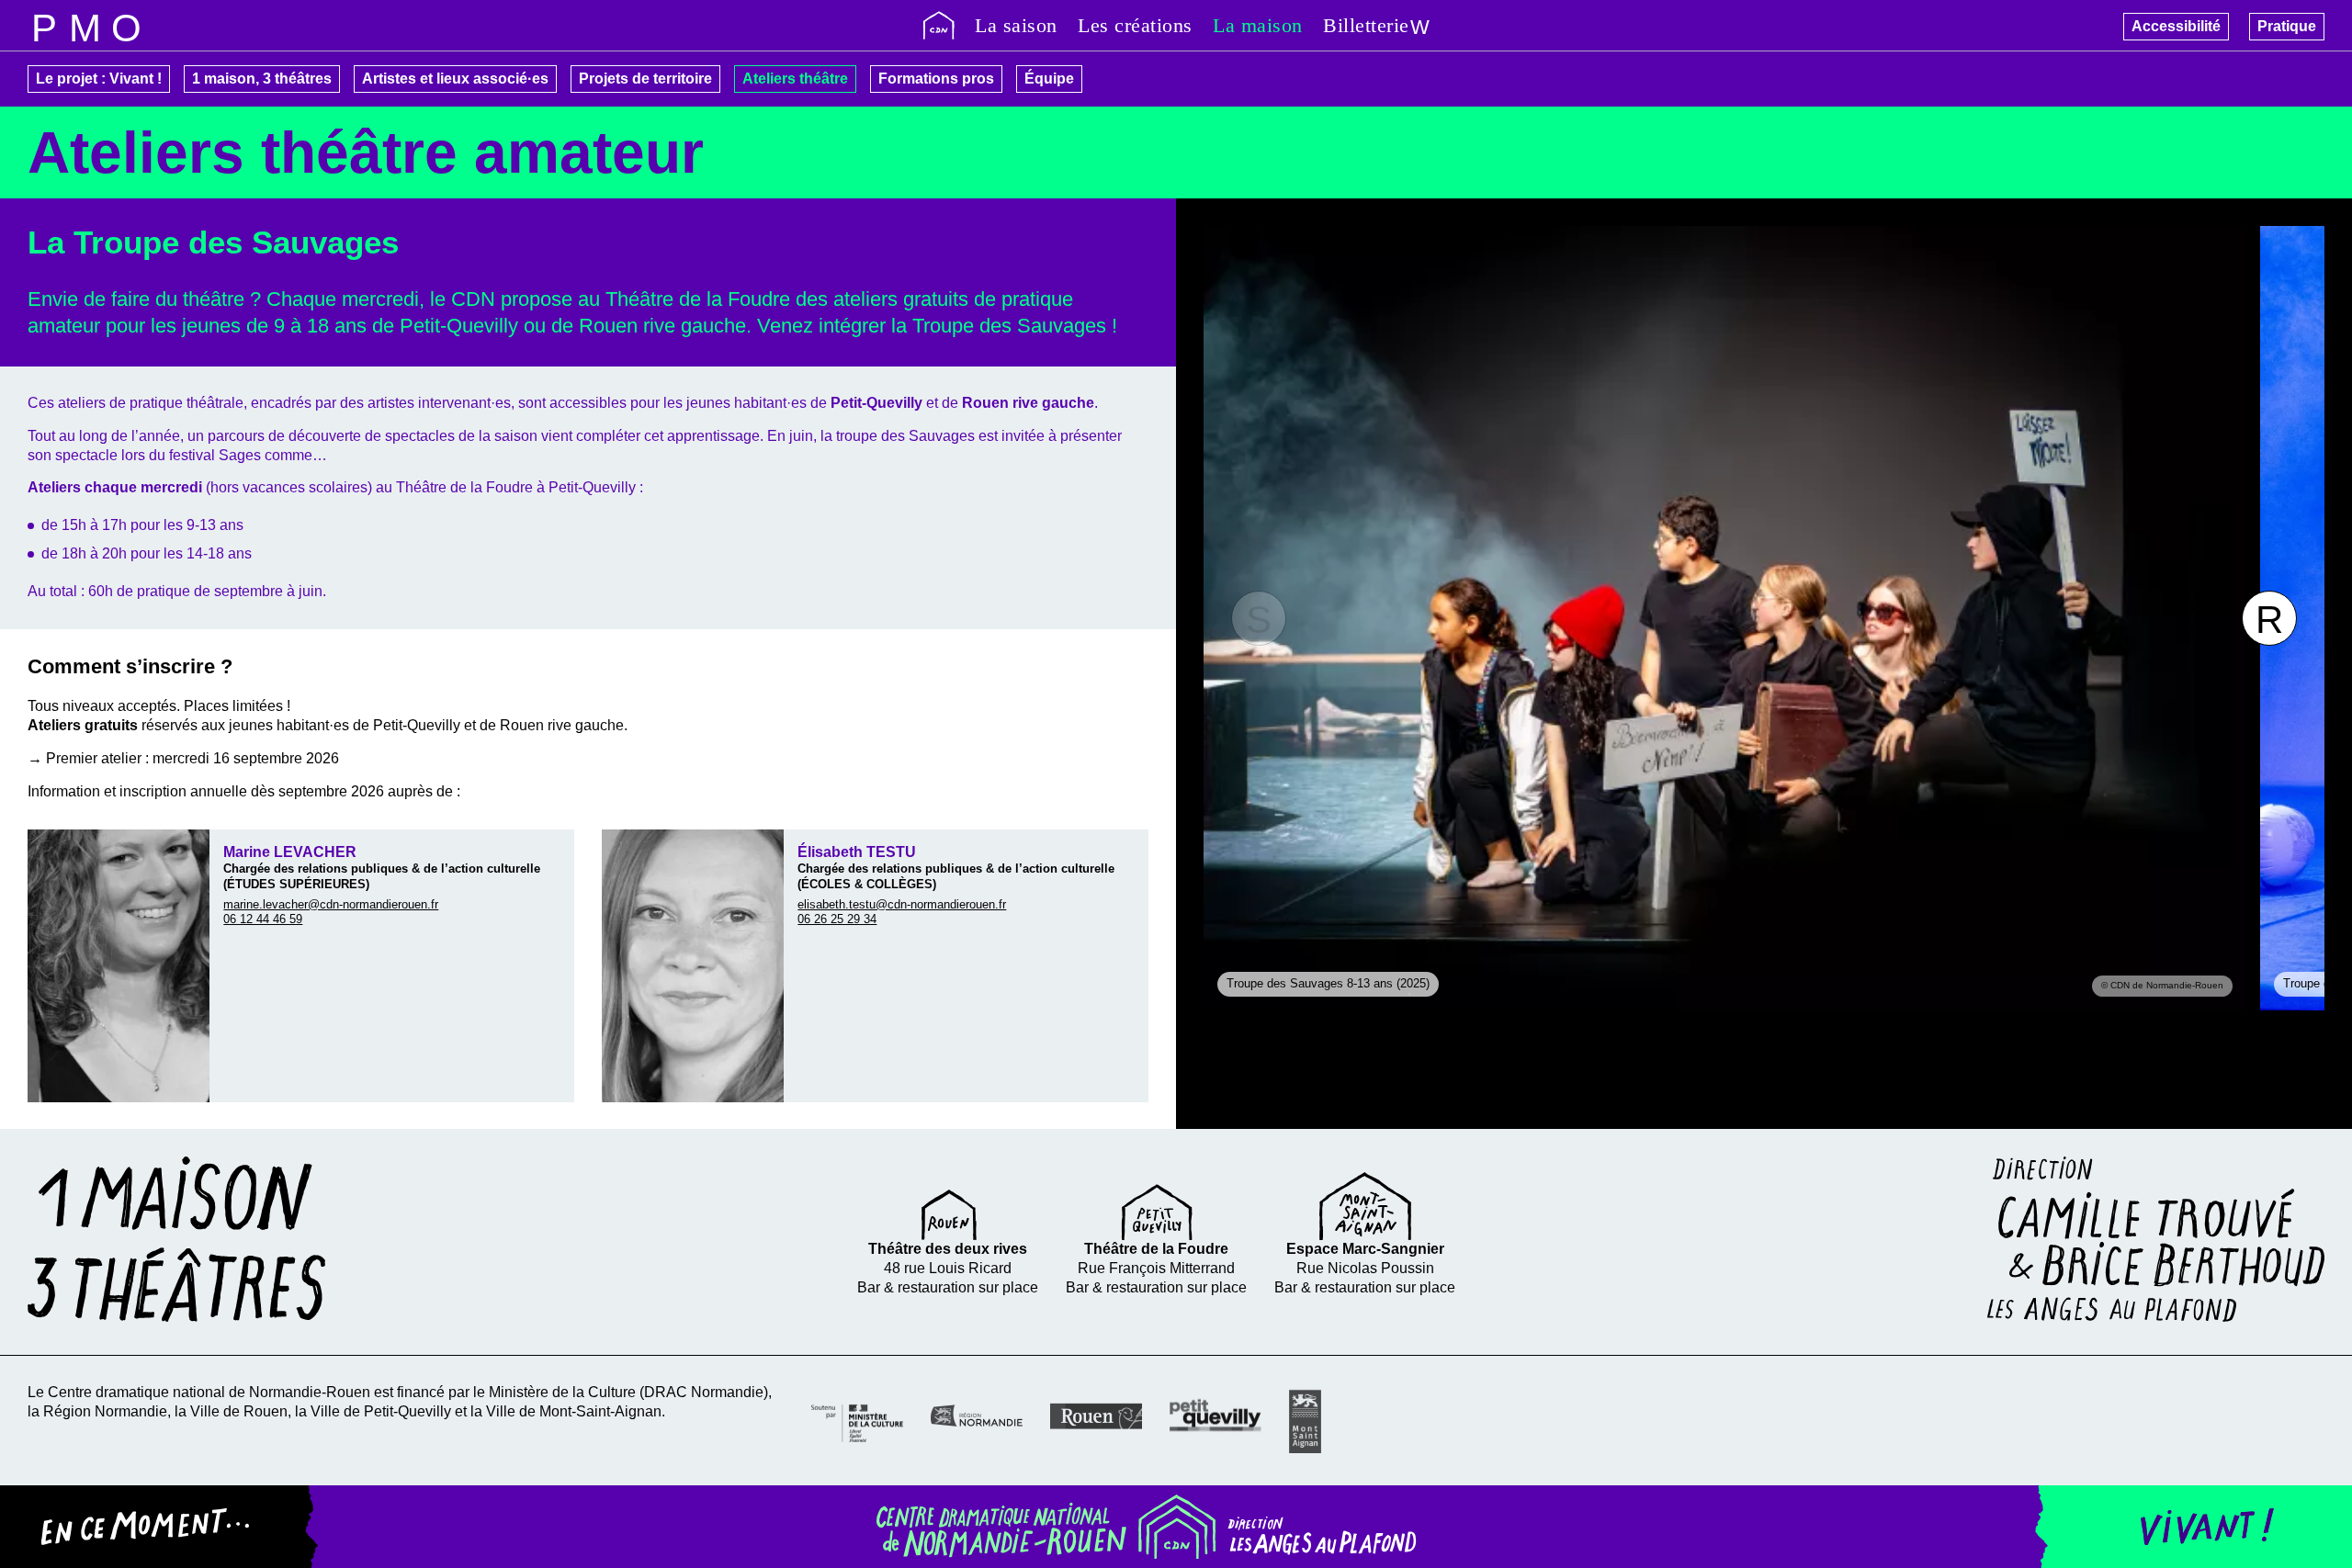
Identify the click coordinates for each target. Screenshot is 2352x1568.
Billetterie (1366, 25)
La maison (1258, 25)
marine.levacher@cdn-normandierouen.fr (331, 904)
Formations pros (936, 79)
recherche (85, 25)
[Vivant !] (2193, 1527)
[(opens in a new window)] (857, 1421)
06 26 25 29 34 (837, 919)
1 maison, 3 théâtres (262, 79)
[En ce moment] (159, 1527)
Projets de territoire (645, 79)
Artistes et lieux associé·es (455, 79)
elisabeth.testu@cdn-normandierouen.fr (902, 904)
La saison (1016, 25)
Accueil (939, 25)
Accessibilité (2176, 26)
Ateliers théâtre (795, 79)
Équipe (1049, 79)
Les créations (1135, 25)
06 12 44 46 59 (263, 919)
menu (44, 25)
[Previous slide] (1259, 618)
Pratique (2287, 26)
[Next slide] (2269, 618)
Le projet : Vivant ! (99, 79)
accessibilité (126, 25)
